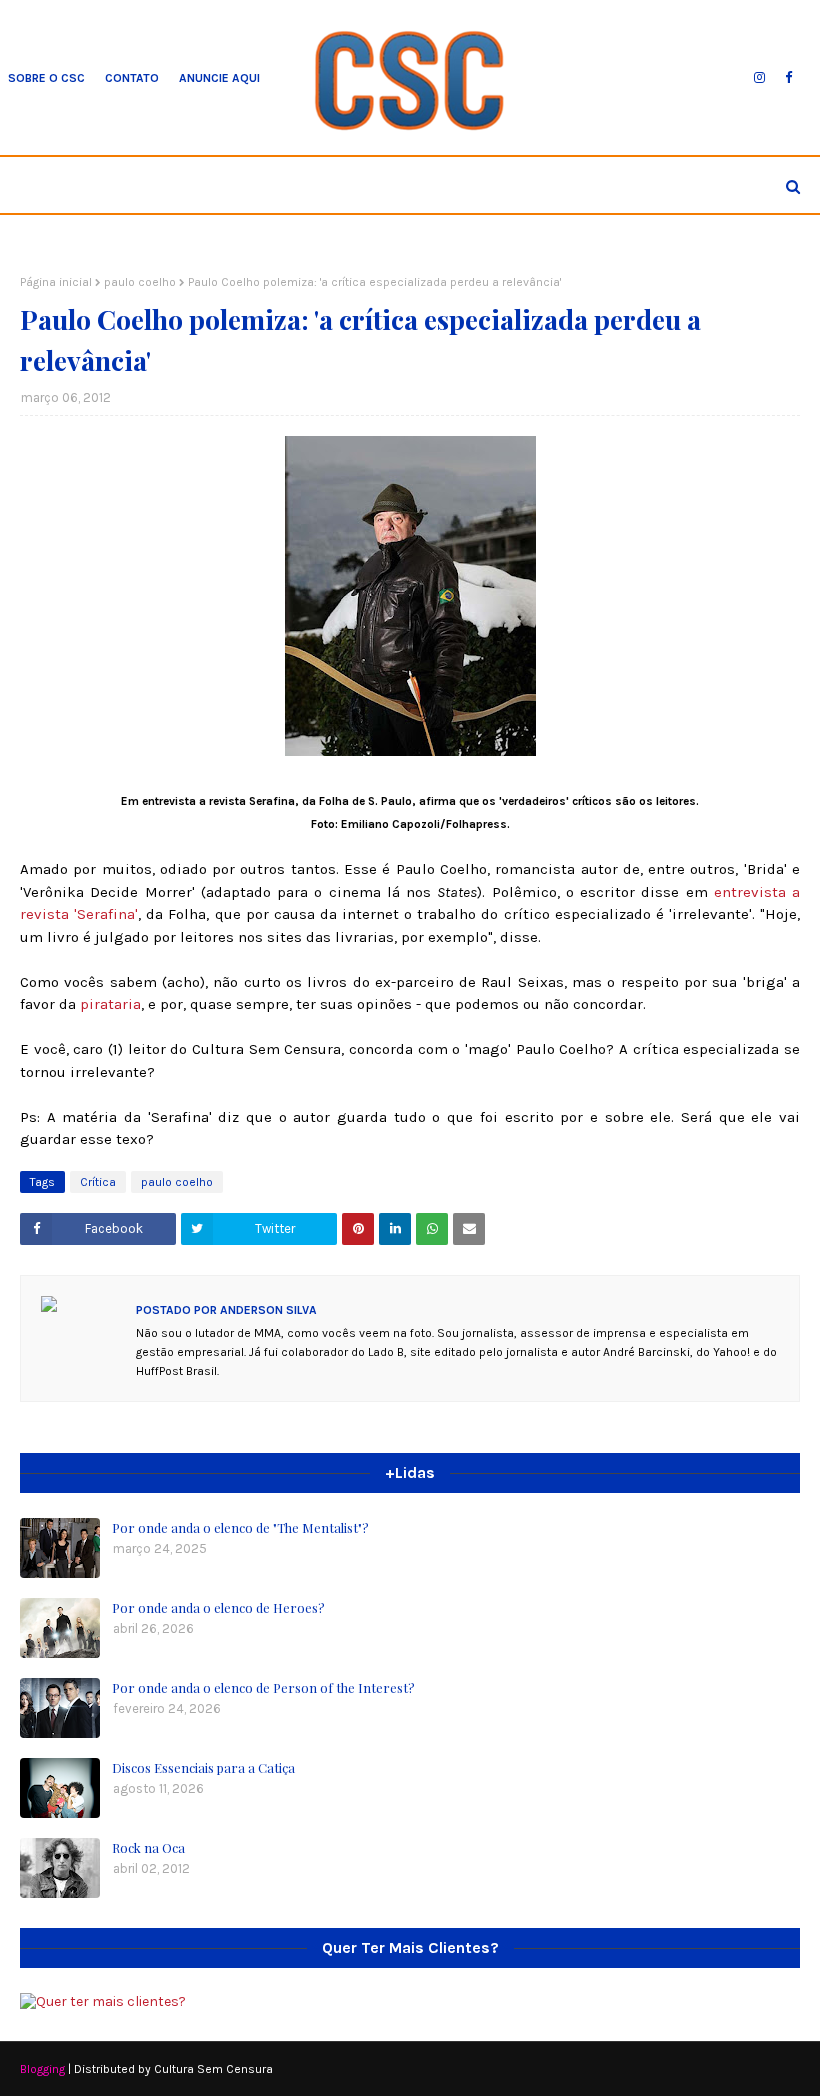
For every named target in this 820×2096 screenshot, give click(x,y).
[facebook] (788, 78)
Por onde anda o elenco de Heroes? (218, 1607)
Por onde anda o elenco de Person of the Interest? (263, 1687)
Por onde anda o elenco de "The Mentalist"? (240, 1527)
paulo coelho (140, 282)
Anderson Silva (267, 1310)
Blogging (42, 2069)
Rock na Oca (148, 1847)
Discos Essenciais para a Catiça (203, 1767)
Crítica (98, 1182)
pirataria (110, 1004)
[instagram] (759, 78)
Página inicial (56, 282)
